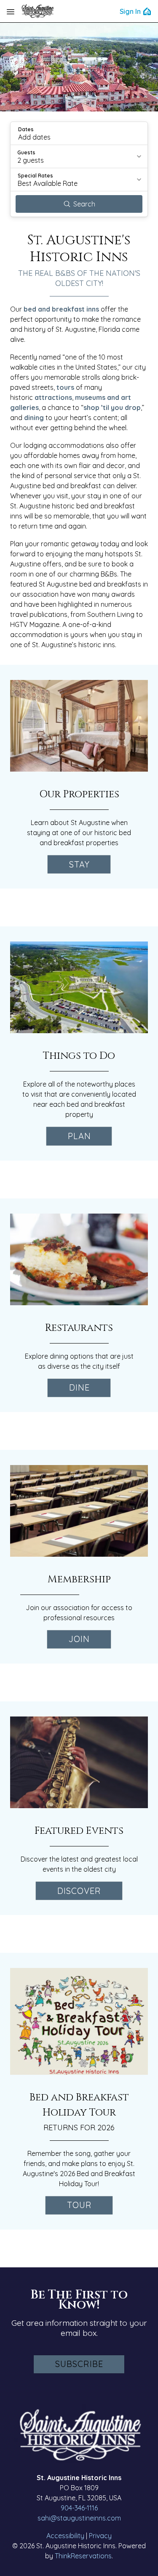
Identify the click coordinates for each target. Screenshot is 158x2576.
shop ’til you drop (112, 407)
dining (34, 418)
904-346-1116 (79, 2508)
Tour (79, 2205)
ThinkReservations (83, 2556)
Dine (79, 1387)
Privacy (100, 2536)
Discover (79, 1891)
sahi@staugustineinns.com (79, 2518)
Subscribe (79, 2364)
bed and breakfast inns (61, 309)
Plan (79, 1136)
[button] (79, 133)
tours (65, 387)
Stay (79, 864)
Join (79, 1639)
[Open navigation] (11, 11)
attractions (53, 397)
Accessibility (65, 2536)
